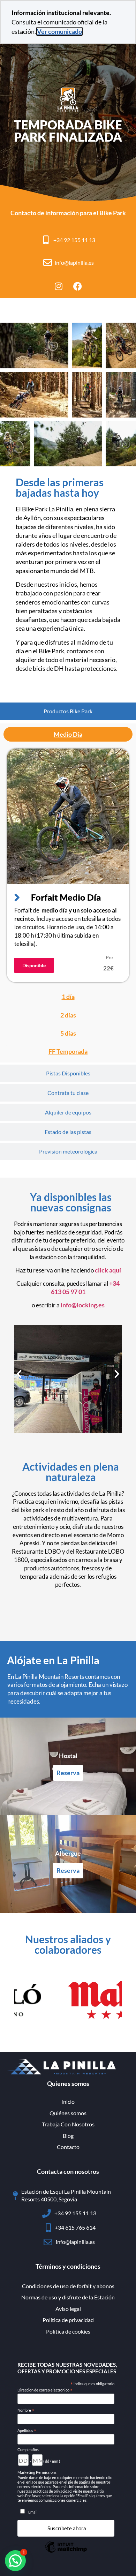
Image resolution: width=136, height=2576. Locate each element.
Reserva (68, 1773)
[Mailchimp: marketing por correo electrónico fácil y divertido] (66, 2552)
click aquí (108, 1270)
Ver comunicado (59, 31)
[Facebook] (78, 286)
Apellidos (27, 2431)
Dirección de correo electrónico (45, 2390)
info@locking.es (83, 1305)
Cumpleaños (28, 2450)
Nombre (26, 2410)
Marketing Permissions (37, 2472)
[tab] (68, 711)
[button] (19, 1374)
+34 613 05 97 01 (85, 1287)
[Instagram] (59, 286)
